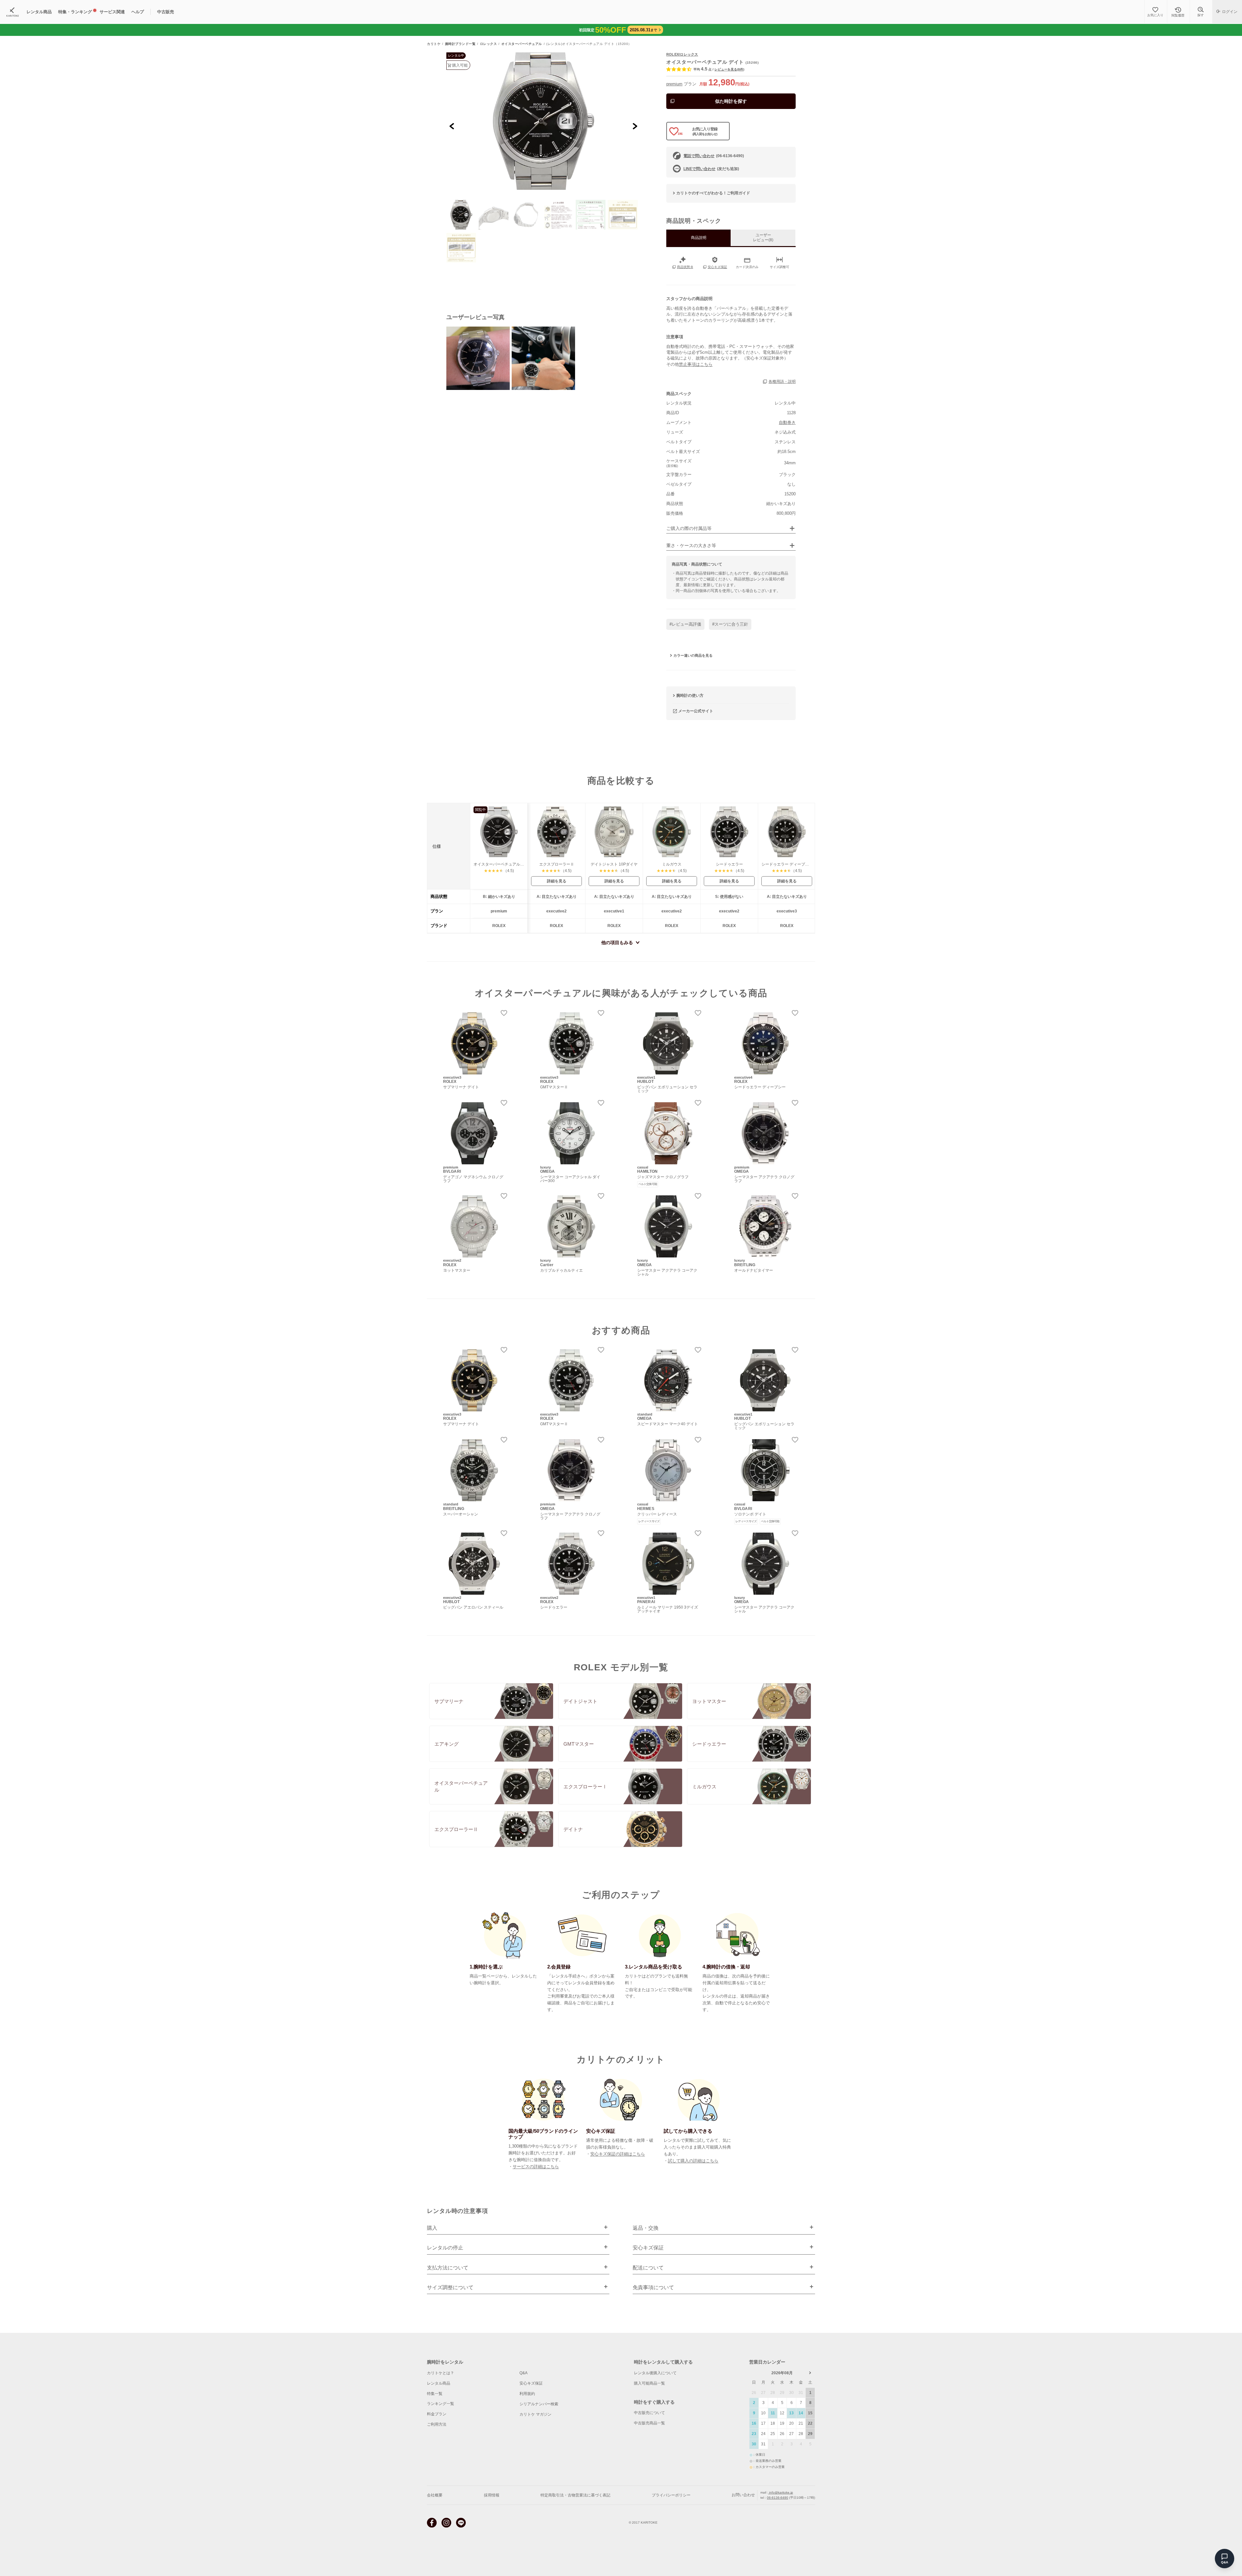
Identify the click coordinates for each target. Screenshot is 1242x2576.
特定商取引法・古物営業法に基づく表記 (575, 2495)
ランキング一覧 (441, 2404)
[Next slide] (635, 126)
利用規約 (527, 2394)
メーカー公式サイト (696, 711)
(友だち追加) (711, 169)
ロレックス (489, 44)
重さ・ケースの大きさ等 (691, 546)
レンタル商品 (439, 2383)
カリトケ (434, 44)
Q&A (523, 2373)
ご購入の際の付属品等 (689, 528)
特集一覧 (435, 2394)
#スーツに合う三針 (730, 624)
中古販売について (649, 2413)
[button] (461, 215)
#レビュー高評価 (685, 624)
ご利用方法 (437, 2424)
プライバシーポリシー (671, 2495)
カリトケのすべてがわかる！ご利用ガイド (713, 193)
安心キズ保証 (531, 2383)
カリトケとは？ (441, 2373)
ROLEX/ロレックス (682, 54)
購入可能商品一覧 (649, 2383)
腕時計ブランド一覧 (460, 44)
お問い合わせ (743, 2495)
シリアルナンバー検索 (539, 2404)
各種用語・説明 (782, 382)
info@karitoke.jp (781, 2492)
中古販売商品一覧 (649, 2423)
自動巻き (787, 422)
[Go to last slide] (452, 126)
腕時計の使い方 (690, 695)
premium (674, 84)
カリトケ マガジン (535, 2414)
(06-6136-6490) (714, 156)
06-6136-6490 (778, 2498)
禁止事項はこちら (696, 364)
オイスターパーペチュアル (522, 44)
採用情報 (492, 2495)
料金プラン (437, 2414)
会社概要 (435, 2495)
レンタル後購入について (655, 2373)
